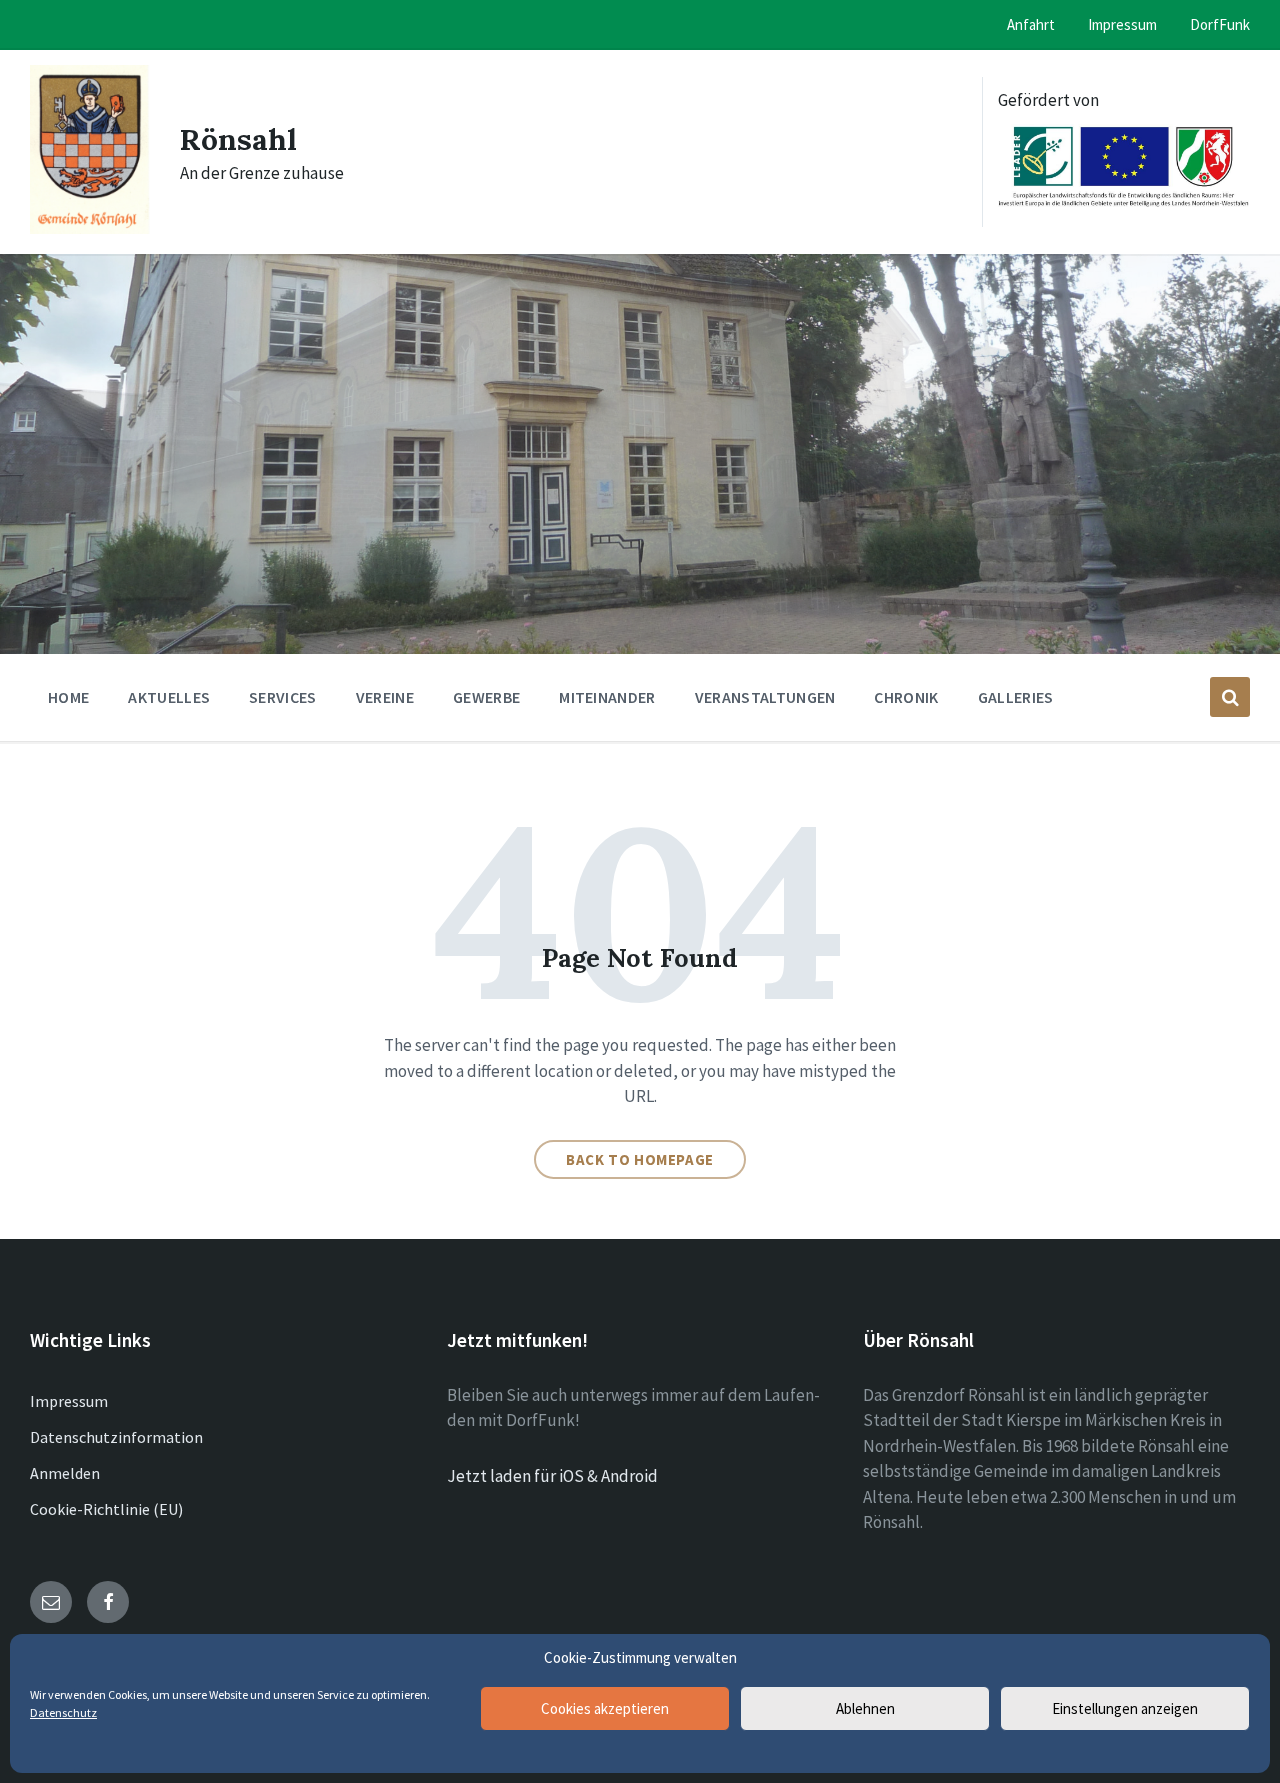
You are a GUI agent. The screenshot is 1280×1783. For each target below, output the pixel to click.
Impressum (69, 1401)
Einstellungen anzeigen (1125, 1708)
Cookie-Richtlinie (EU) (106, 1509)
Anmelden (65, 1473)
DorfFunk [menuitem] (1220, 24)
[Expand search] (1230, 697)
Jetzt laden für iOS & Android (552, 1476)
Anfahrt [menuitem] (1031, 24)
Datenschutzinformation (116, 1437)
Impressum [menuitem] (1122, 24)
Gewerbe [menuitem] (486, 697)
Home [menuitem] (68, 697)
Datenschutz (63, 1712)
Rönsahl (238, 139)
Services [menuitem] (283, 697)
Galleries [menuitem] (1016, 697)
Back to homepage (640, 1159)
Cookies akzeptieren (605, 1708)
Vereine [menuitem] (385, 697)
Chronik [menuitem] (906, 697)
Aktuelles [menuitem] (169, 697)
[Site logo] (90, 228)
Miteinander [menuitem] (607, 697)
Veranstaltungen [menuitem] (765, 697)
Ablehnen (865, 1708)
